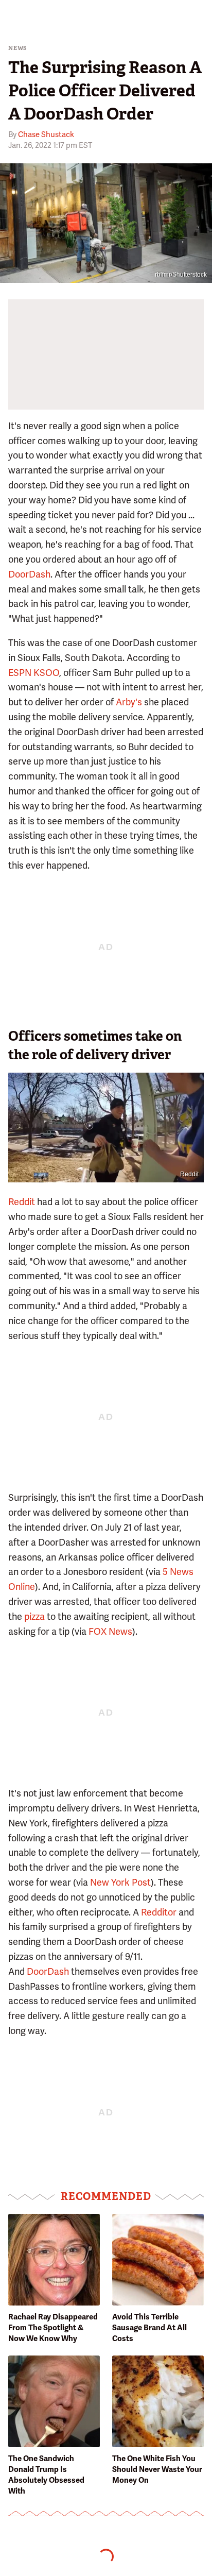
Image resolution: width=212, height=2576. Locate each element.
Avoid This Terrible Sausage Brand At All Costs (149, 2328)
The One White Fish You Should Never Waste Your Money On (157, 2469)
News (18, 48)
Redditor (159, 1912)
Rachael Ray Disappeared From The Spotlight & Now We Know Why (53, 2328)
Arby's (129, 702)
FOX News (110, 1631)
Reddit (189, 1174)
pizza (34, 1616)
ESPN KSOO (34, 673)
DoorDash (29, 574)
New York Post (120, 1882)
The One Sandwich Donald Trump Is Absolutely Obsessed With (46, 2475)
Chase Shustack (46, 134)
